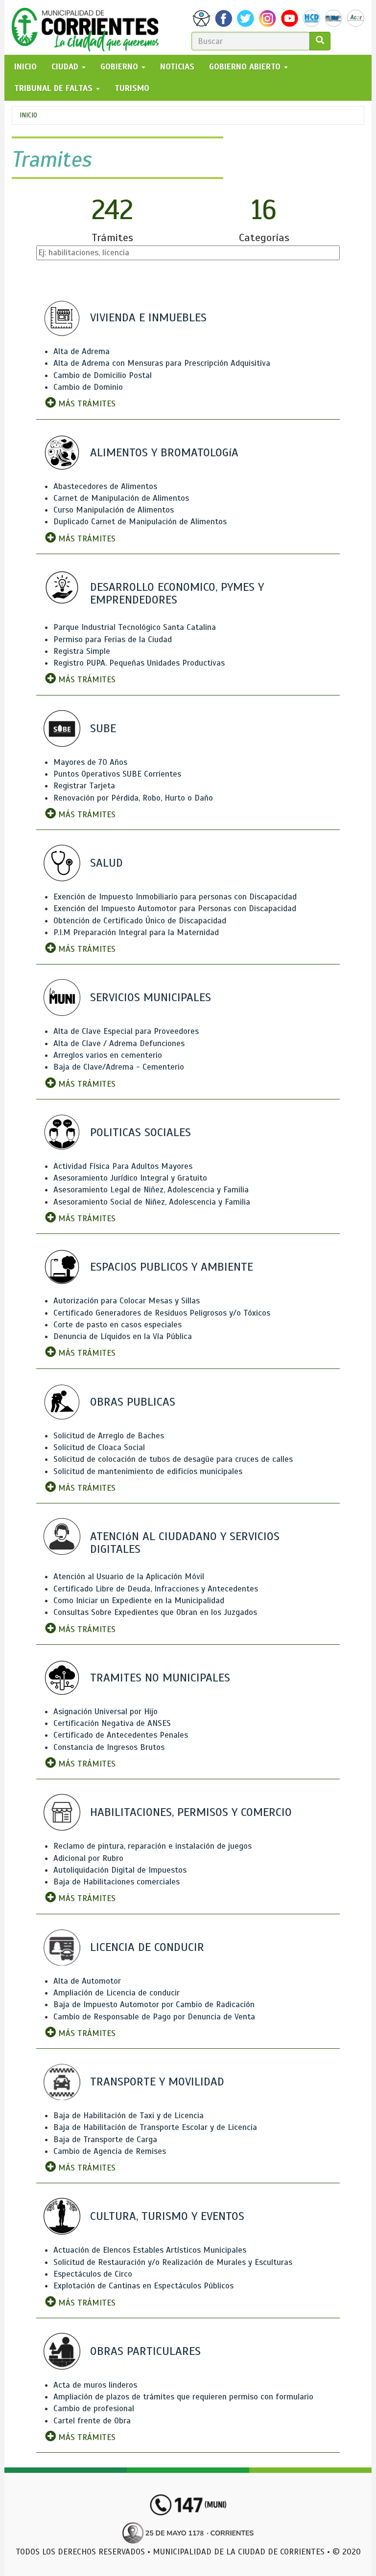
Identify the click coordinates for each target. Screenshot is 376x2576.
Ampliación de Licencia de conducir (117, 1993)
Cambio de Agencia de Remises (110, 2151)
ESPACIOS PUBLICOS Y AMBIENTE (172, 1267)
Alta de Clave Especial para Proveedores (126, 1031)
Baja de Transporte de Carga (105, 2139)
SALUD (106, 863)
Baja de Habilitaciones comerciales (117, 1882)
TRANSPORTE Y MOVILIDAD (157, 2082)
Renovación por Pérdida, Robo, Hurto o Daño (133, 798)
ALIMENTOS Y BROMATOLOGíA (164, 452)
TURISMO (132, 88)
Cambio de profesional (94, 2408)
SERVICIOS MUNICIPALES (151, 997)
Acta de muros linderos (95, 2385)
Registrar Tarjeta (84, 786)
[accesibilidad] (201, 18)
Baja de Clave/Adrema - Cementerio (119, 1067)
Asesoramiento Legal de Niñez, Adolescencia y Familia (151, 1190)
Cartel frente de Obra (92, 2421)
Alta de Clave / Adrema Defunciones (119, 1043)
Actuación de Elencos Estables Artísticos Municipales (150, 2250)
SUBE (103, 728)
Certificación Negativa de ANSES (112, 1723)
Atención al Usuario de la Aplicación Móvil (129, 1577)
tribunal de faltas (55, 88)
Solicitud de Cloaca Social (99, 1447)
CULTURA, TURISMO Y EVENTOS (167, 2216)
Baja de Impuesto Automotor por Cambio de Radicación (154, 2005)
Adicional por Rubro (88, 1858)
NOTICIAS (177, 67)
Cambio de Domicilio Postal (103, 375)
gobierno (120, 67)
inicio (25, 67)
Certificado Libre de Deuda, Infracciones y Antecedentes (156, 1589)
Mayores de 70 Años (90, 762)
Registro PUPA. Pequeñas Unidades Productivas (139, 663)
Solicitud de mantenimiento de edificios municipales (148, 1471)
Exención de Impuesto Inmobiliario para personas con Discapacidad (175, 897)
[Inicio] (89, 27)
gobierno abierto (246, 67)
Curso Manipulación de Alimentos (114, 510)
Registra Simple (82, 651)
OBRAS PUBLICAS (133, 1402)
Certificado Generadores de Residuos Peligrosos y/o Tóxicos (162, 1313)
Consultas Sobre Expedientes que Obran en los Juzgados (155, 1612)
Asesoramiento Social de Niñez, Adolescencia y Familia (152, 1202)
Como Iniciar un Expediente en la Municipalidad (139, 1601)
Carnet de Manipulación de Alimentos (121, 498)
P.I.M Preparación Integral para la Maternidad (136, 932)
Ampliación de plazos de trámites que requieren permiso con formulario (183, 2397)
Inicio (28, 115)
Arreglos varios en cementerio (108, 1055)
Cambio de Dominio (88, 387)
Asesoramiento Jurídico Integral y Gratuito (130, 1178)
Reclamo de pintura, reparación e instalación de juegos (153, 1846)
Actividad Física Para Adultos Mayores (123, 1166)
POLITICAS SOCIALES (141, 1132)
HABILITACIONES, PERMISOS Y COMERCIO (191, 1812)
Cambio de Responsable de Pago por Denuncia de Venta (154, 2017)
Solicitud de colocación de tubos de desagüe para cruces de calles (173, 1459)
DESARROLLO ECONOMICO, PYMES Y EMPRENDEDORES (177, 593)
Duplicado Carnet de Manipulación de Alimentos (140, 522)
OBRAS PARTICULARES (145, 2351)
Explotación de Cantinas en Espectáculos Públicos (143, 2286)
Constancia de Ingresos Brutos (109, 1747)
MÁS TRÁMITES (86, 404)
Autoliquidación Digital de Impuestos (120, 1870)
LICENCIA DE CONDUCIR (147, 1947)
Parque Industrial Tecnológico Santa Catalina (135, 627)
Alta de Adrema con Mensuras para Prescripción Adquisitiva (162, 363)
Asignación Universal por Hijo (106, 1712)
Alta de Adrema (82, 351)
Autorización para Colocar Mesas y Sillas (127, 1301)
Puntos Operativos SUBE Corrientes (117, 774)
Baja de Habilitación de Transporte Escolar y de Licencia (155, 2127)
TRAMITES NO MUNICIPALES (160, 1678)
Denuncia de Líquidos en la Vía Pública (123, 1336)
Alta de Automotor (87, 1981)
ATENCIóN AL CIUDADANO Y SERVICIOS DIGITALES (185, 1543)
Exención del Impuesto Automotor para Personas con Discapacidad (175, 908)
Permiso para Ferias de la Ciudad (113, 639)
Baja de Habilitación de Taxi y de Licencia (129, 2116)
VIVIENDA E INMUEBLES (148, 317)
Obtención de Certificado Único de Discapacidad (140, 921)
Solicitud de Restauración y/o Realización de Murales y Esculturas (173, 2262)
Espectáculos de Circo (93, 2274)
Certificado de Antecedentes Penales (121, 1735)
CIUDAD (66, 67)
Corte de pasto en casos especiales (117, 1325)
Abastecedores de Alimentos (105, 486)
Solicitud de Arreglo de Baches (109, 1436)
